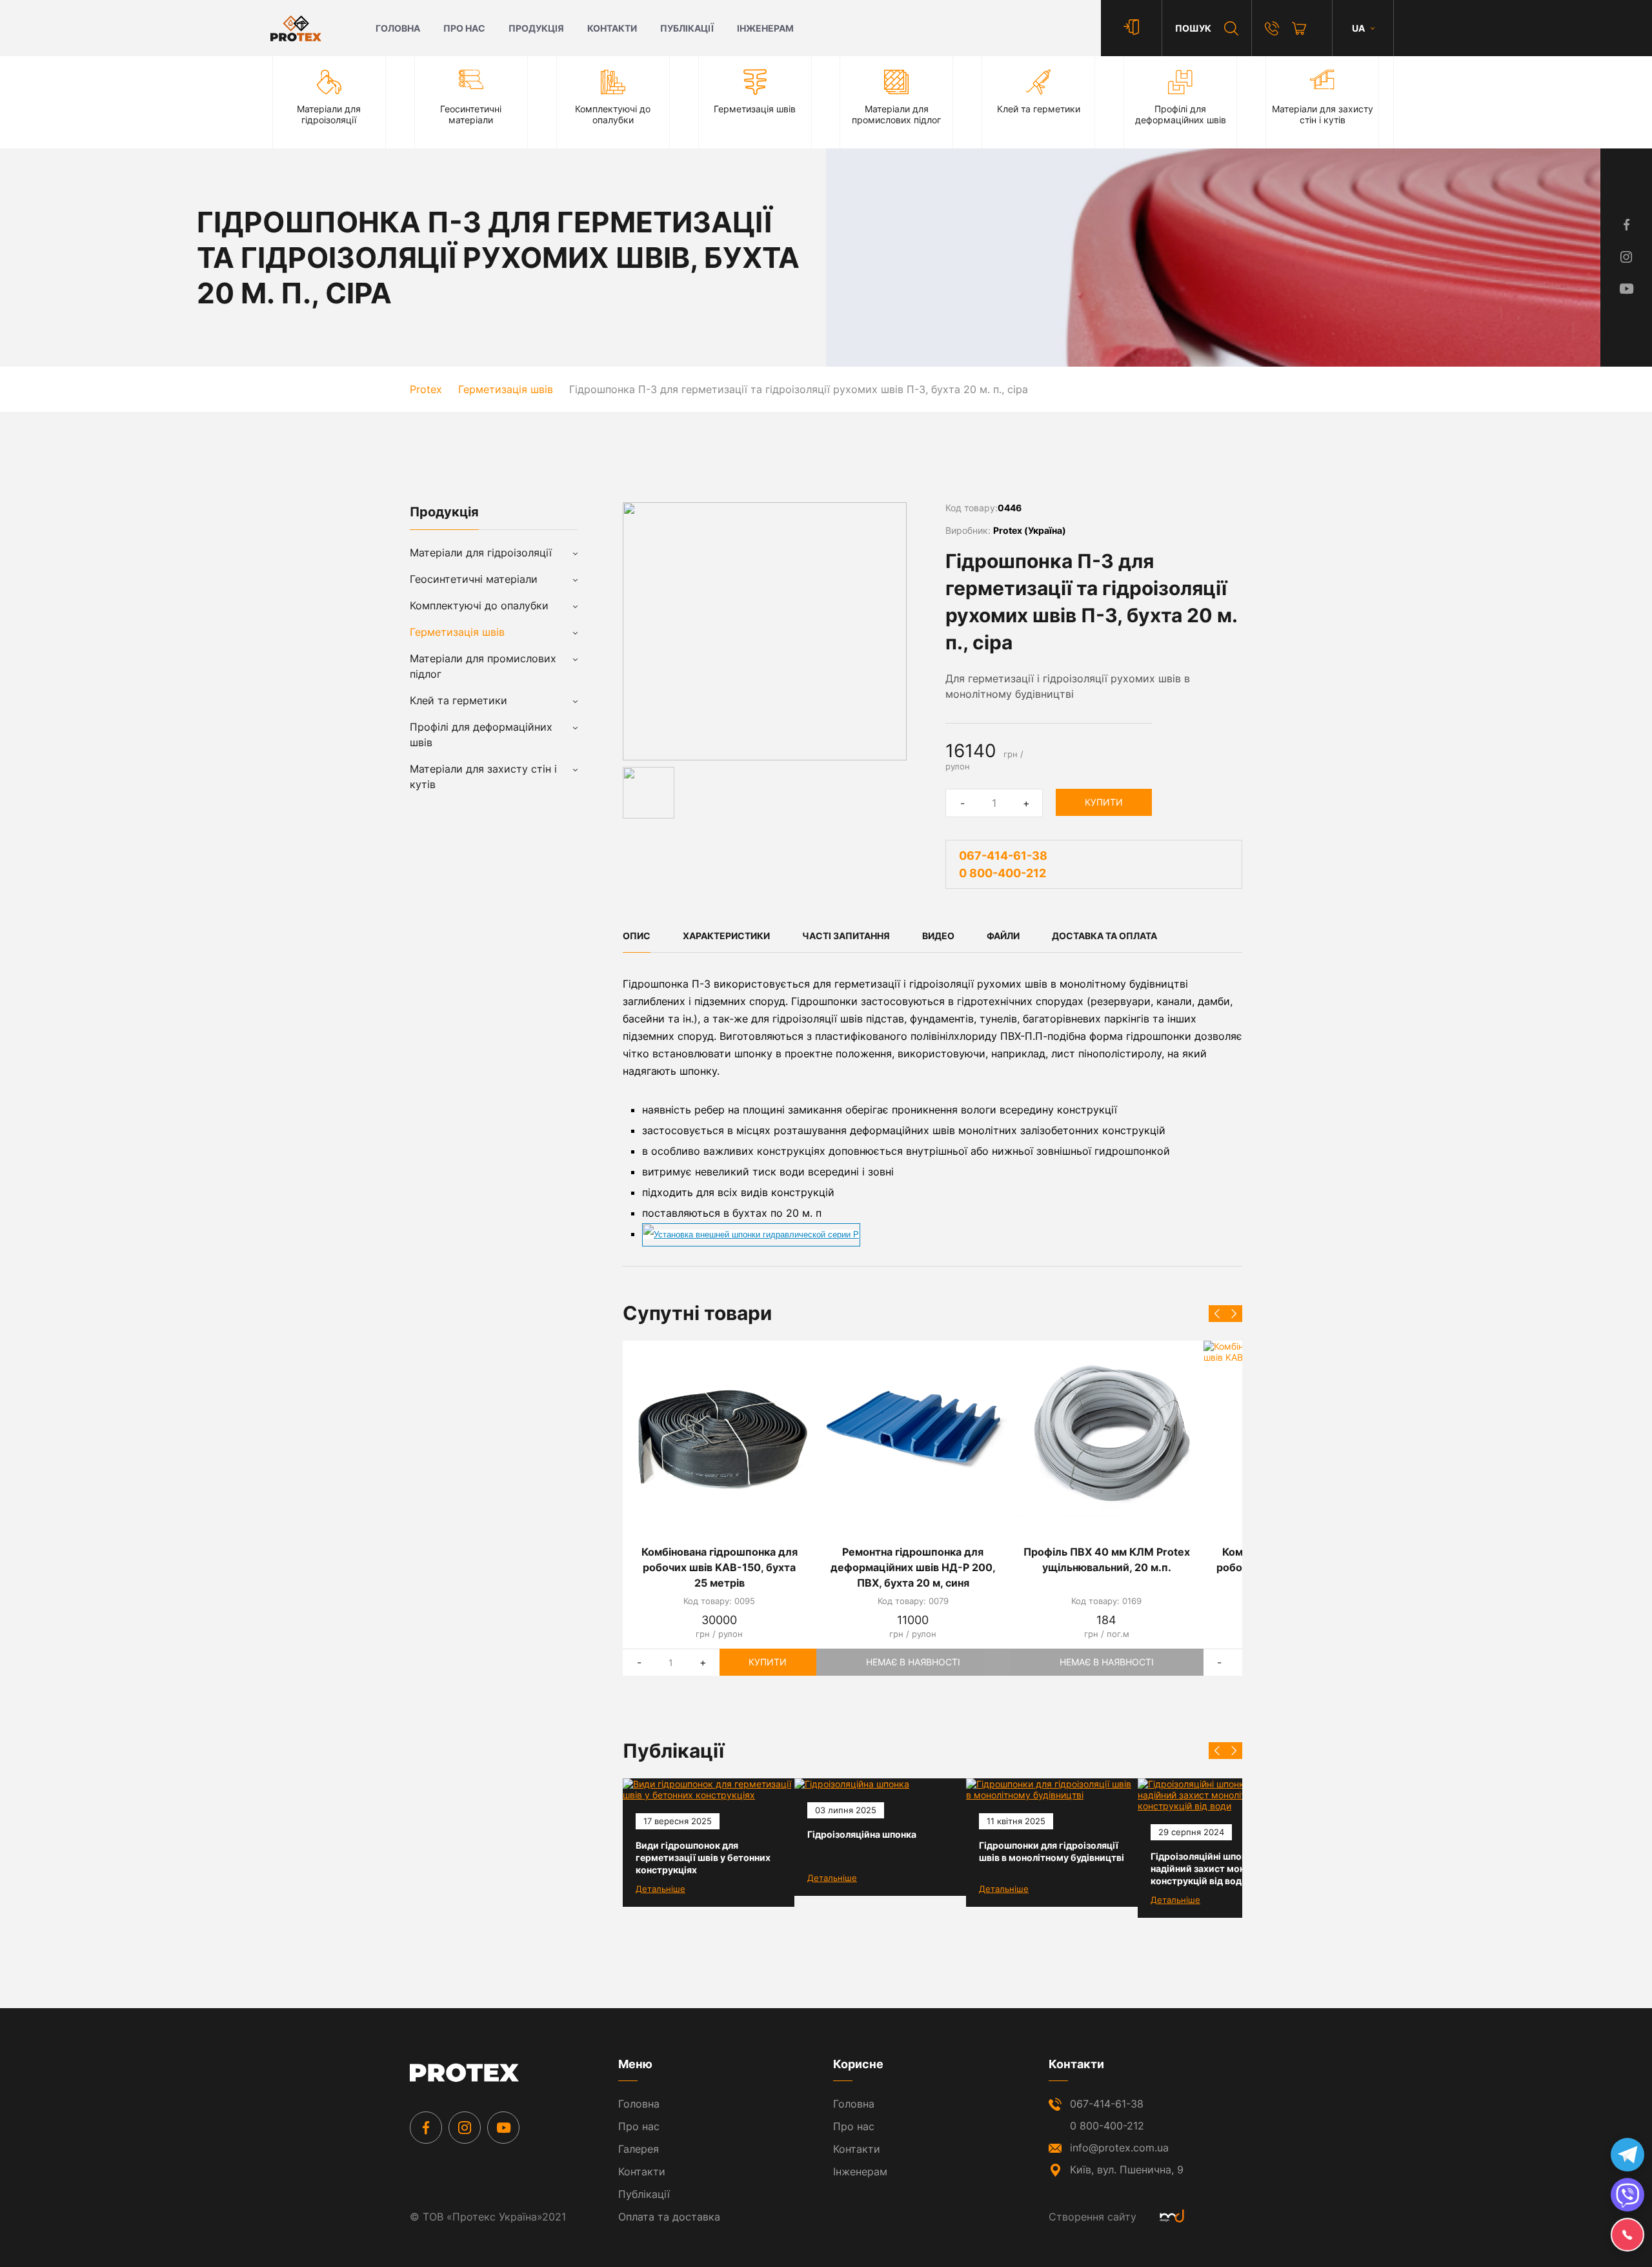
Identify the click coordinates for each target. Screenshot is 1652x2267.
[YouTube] (503, 2128)
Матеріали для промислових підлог (483, 666)
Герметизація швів (457, 632)
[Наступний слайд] (1234, 1314)
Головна (398, 28)
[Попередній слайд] (1217, 1314)
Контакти (612, 28)
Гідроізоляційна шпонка (862, 1834)
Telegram (1627, 2155)
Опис (637, 936)
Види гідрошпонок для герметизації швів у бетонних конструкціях (703, 1857)
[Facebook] (426, 2128)
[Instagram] (465, 2128)
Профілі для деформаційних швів (481, 735)
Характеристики (726, 936)
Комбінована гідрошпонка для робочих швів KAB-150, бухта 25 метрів (720, 1567)
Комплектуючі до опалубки (479, 605)
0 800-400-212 (1002, 873)
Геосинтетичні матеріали (474, 579)
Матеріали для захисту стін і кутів (483, 777)
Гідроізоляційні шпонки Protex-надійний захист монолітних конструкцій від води (1222, 1868)
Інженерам (765, 28)
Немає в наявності (913, 1662)
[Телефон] (1272, 28)
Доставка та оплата (1104, 936)
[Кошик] (1299, 28)
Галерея (639, 2149)
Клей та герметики (458, 700)
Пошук (1193, 28)
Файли (1003, 936)
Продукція (536, 28)
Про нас (464, 28)
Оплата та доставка (669, 2217)
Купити (1104, 802)
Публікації (687, 28)
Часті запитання (846, 936)
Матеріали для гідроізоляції (481, 553)
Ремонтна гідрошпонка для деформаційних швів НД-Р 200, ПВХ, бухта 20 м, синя (913, 1567)
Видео (938, 936)
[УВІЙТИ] (1131, 28)
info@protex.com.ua (1119, 2148)
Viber (1627, 2195)
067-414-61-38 (1003, 856)
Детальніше (660, 1889)
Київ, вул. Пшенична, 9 (1127, 2170)
